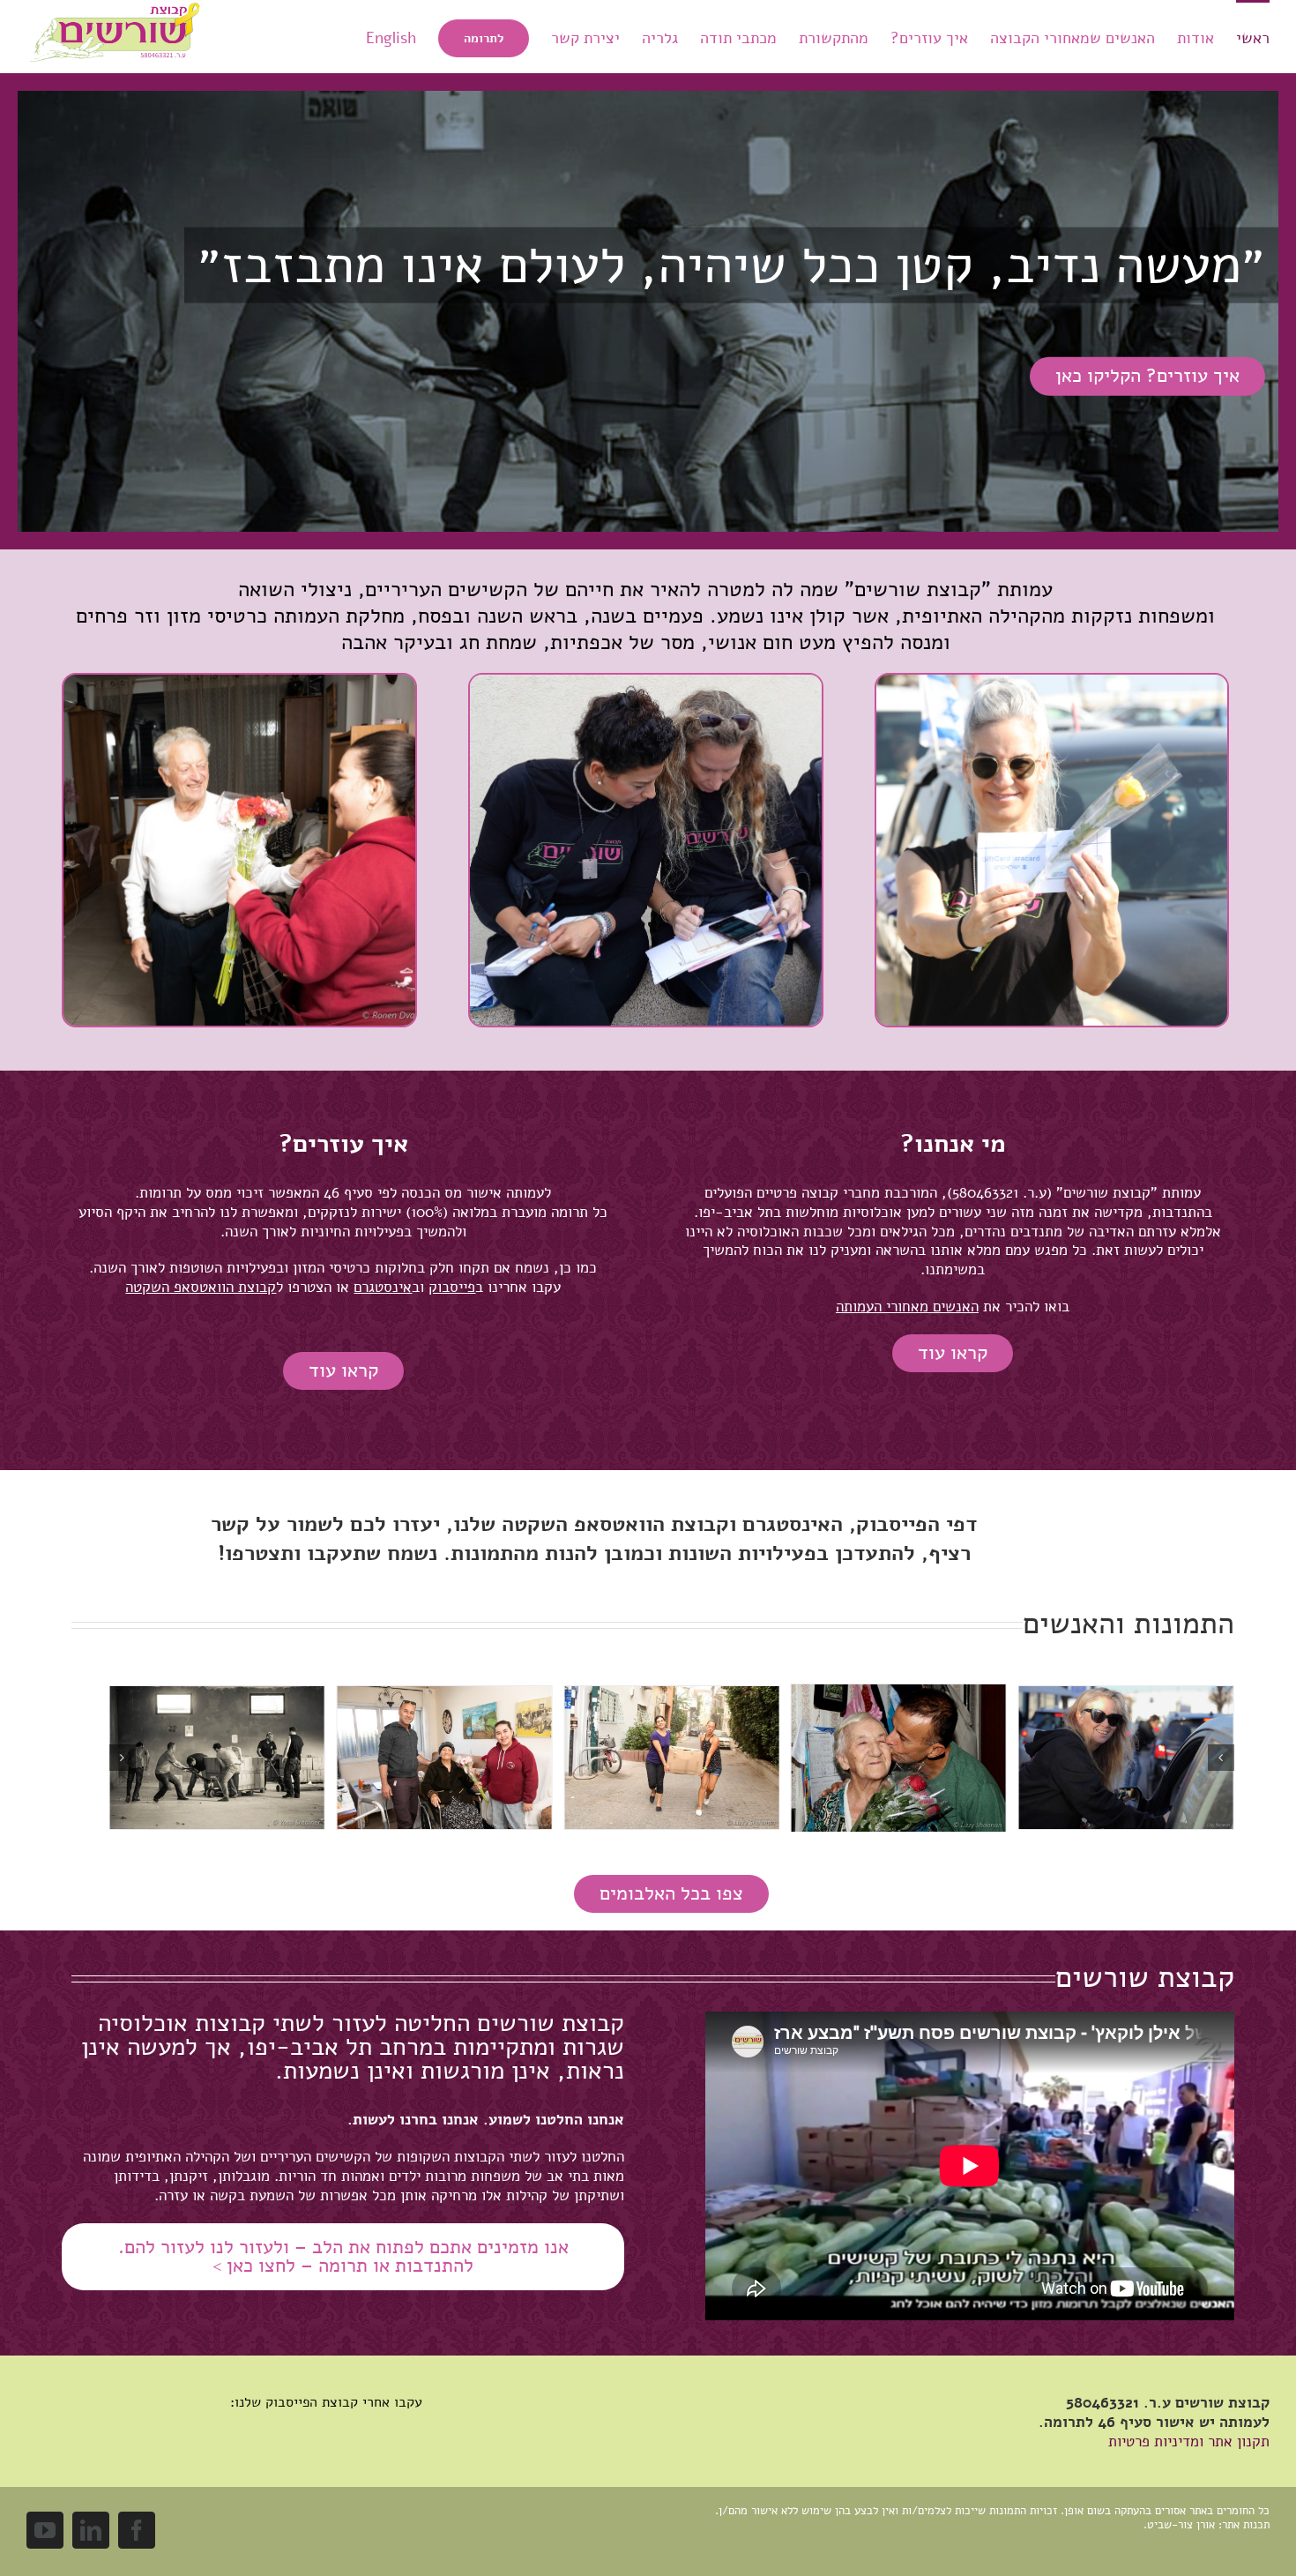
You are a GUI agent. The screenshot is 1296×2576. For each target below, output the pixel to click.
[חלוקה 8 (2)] (217, 1696)
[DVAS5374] (1052, 682)
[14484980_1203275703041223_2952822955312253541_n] (444, 1695)
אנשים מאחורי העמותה (903, 1307)
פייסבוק (892, 1524)
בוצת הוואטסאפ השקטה (609, 1524)
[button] (1221, 1758)
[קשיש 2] (239, 682)
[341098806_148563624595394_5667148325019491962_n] (671, 1696)
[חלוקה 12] (1126, 1696)
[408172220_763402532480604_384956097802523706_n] (645, 682)
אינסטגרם (786, 1524)
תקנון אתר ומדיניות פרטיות (1189, 2442)
